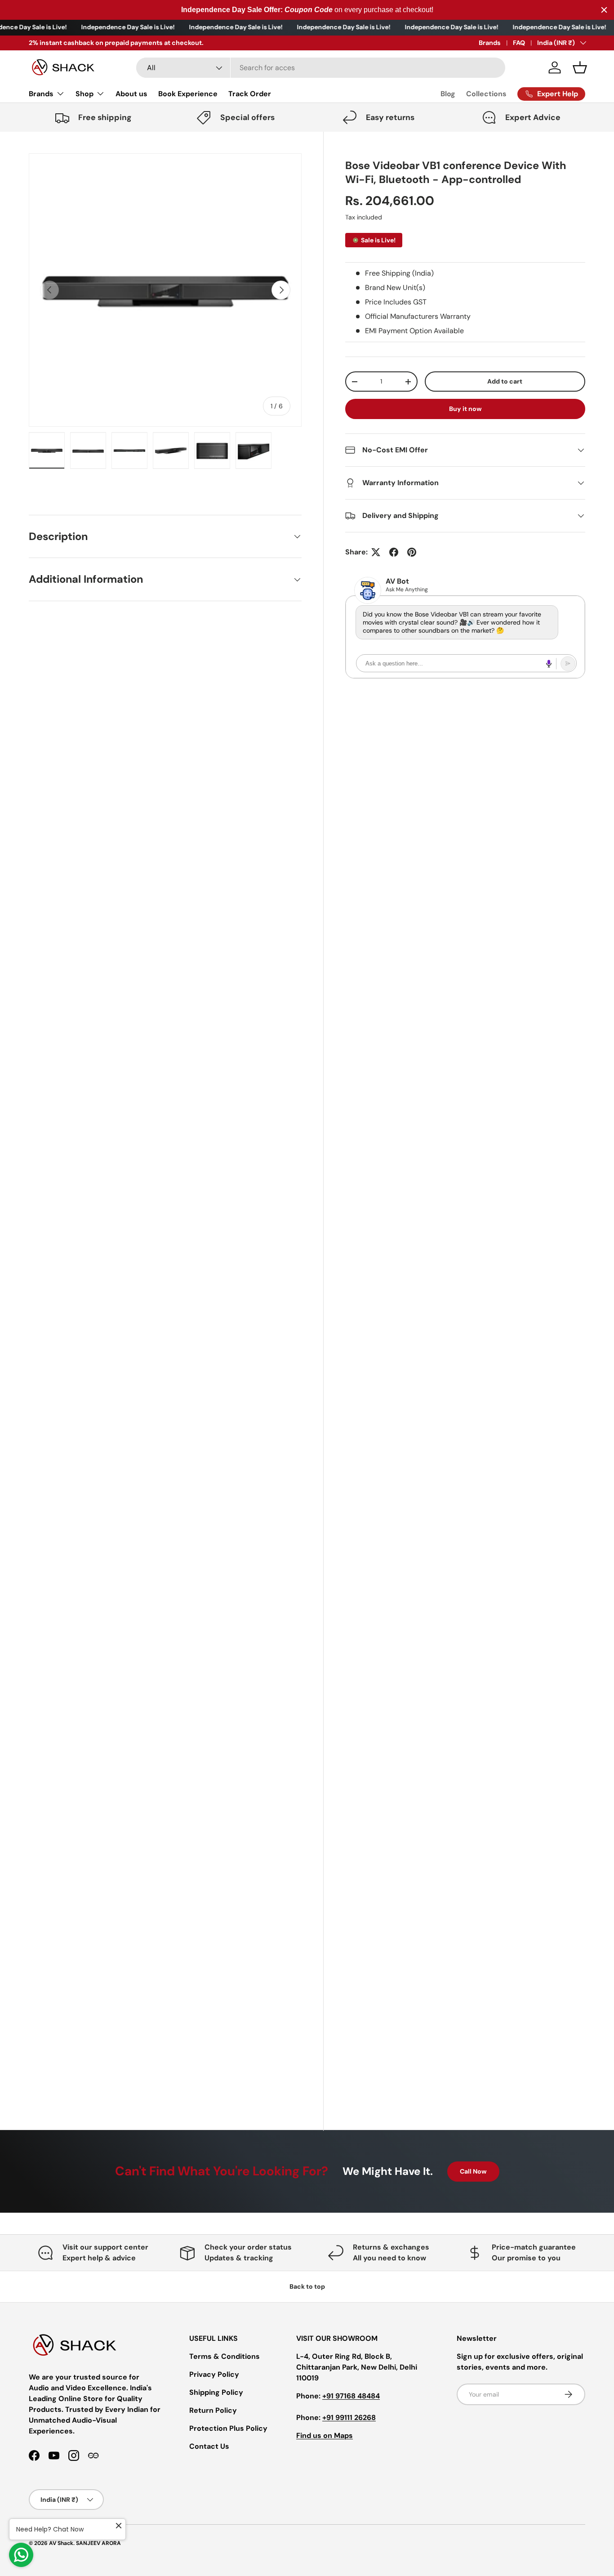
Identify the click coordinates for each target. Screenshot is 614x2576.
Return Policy (213, 2410)
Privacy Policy (214, 2374)
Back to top (307, 2286)
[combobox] (321, 68)
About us (131, 94)
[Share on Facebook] (394, 552)
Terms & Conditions (225, 2356)
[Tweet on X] (376, 552)
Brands (490, 43)
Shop (85, 94)
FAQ (519, 43)
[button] (580, 67)
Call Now (473, 2171)
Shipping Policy (216, 2392)
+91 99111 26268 (349, 2418)
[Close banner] (604, 10)
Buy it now (465, 409)
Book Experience (188, 94)
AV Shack (61, 2543)
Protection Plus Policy (228, 2428)
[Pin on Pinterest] (412, 552)
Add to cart (505, 381)
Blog (448, 94)
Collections (486, 94)
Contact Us (209, 2446)
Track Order (250, 94)
